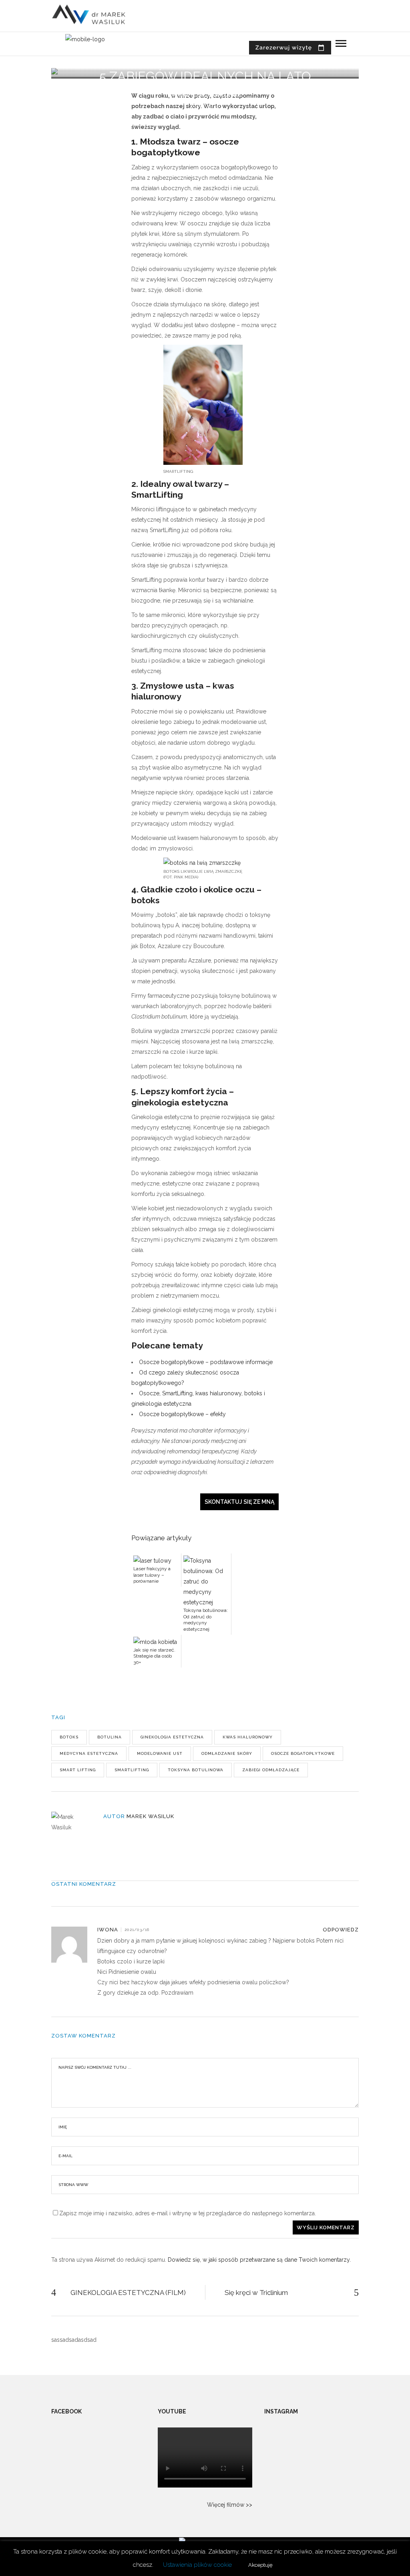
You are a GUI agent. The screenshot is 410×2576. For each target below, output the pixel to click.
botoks (69, 1737)
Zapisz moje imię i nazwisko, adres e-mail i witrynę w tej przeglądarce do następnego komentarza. (188, 2213)
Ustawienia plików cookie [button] (197, 2565)
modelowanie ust (160, 1753)
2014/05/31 (205, 105)
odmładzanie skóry (227, 1753)
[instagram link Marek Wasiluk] (353, 47)
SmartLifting (132, 1770)
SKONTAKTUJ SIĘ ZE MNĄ (239, 1502)
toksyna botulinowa (196, 1770)
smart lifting (78, 1770)
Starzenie (224, 95)
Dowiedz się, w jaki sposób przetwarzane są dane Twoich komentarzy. (259, 2260)
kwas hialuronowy (248, 1737)
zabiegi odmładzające (271, 1770)
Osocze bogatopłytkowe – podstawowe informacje (206, 1362)
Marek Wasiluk (150, 1816)
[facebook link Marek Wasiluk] (366, 47)
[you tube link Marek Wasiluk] (340, 47)
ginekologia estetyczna (172, 1737)
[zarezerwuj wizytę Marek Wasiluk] (290, 48)
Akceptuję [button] (260, 2565)
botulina (110, 1737)
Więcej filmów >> (230, 2505)
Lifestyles (187, 95)
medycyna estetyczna (89, 1753)
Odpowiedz (341, 1930)
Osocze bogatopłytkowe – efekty (182, 1414)
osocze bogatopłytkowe (303, 1753)
